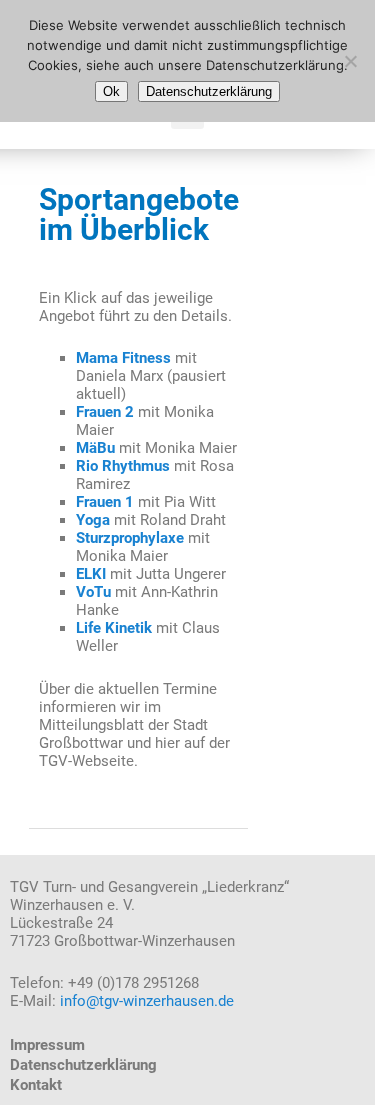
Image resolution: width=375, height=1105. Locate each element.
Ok (111, 91)
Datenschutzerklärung (83, 1065)
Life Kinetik (114, 628)
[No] (350, 61)
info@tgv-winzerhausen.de (147, 1001)
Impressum (47, 1045)
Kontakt (36, 1085)
